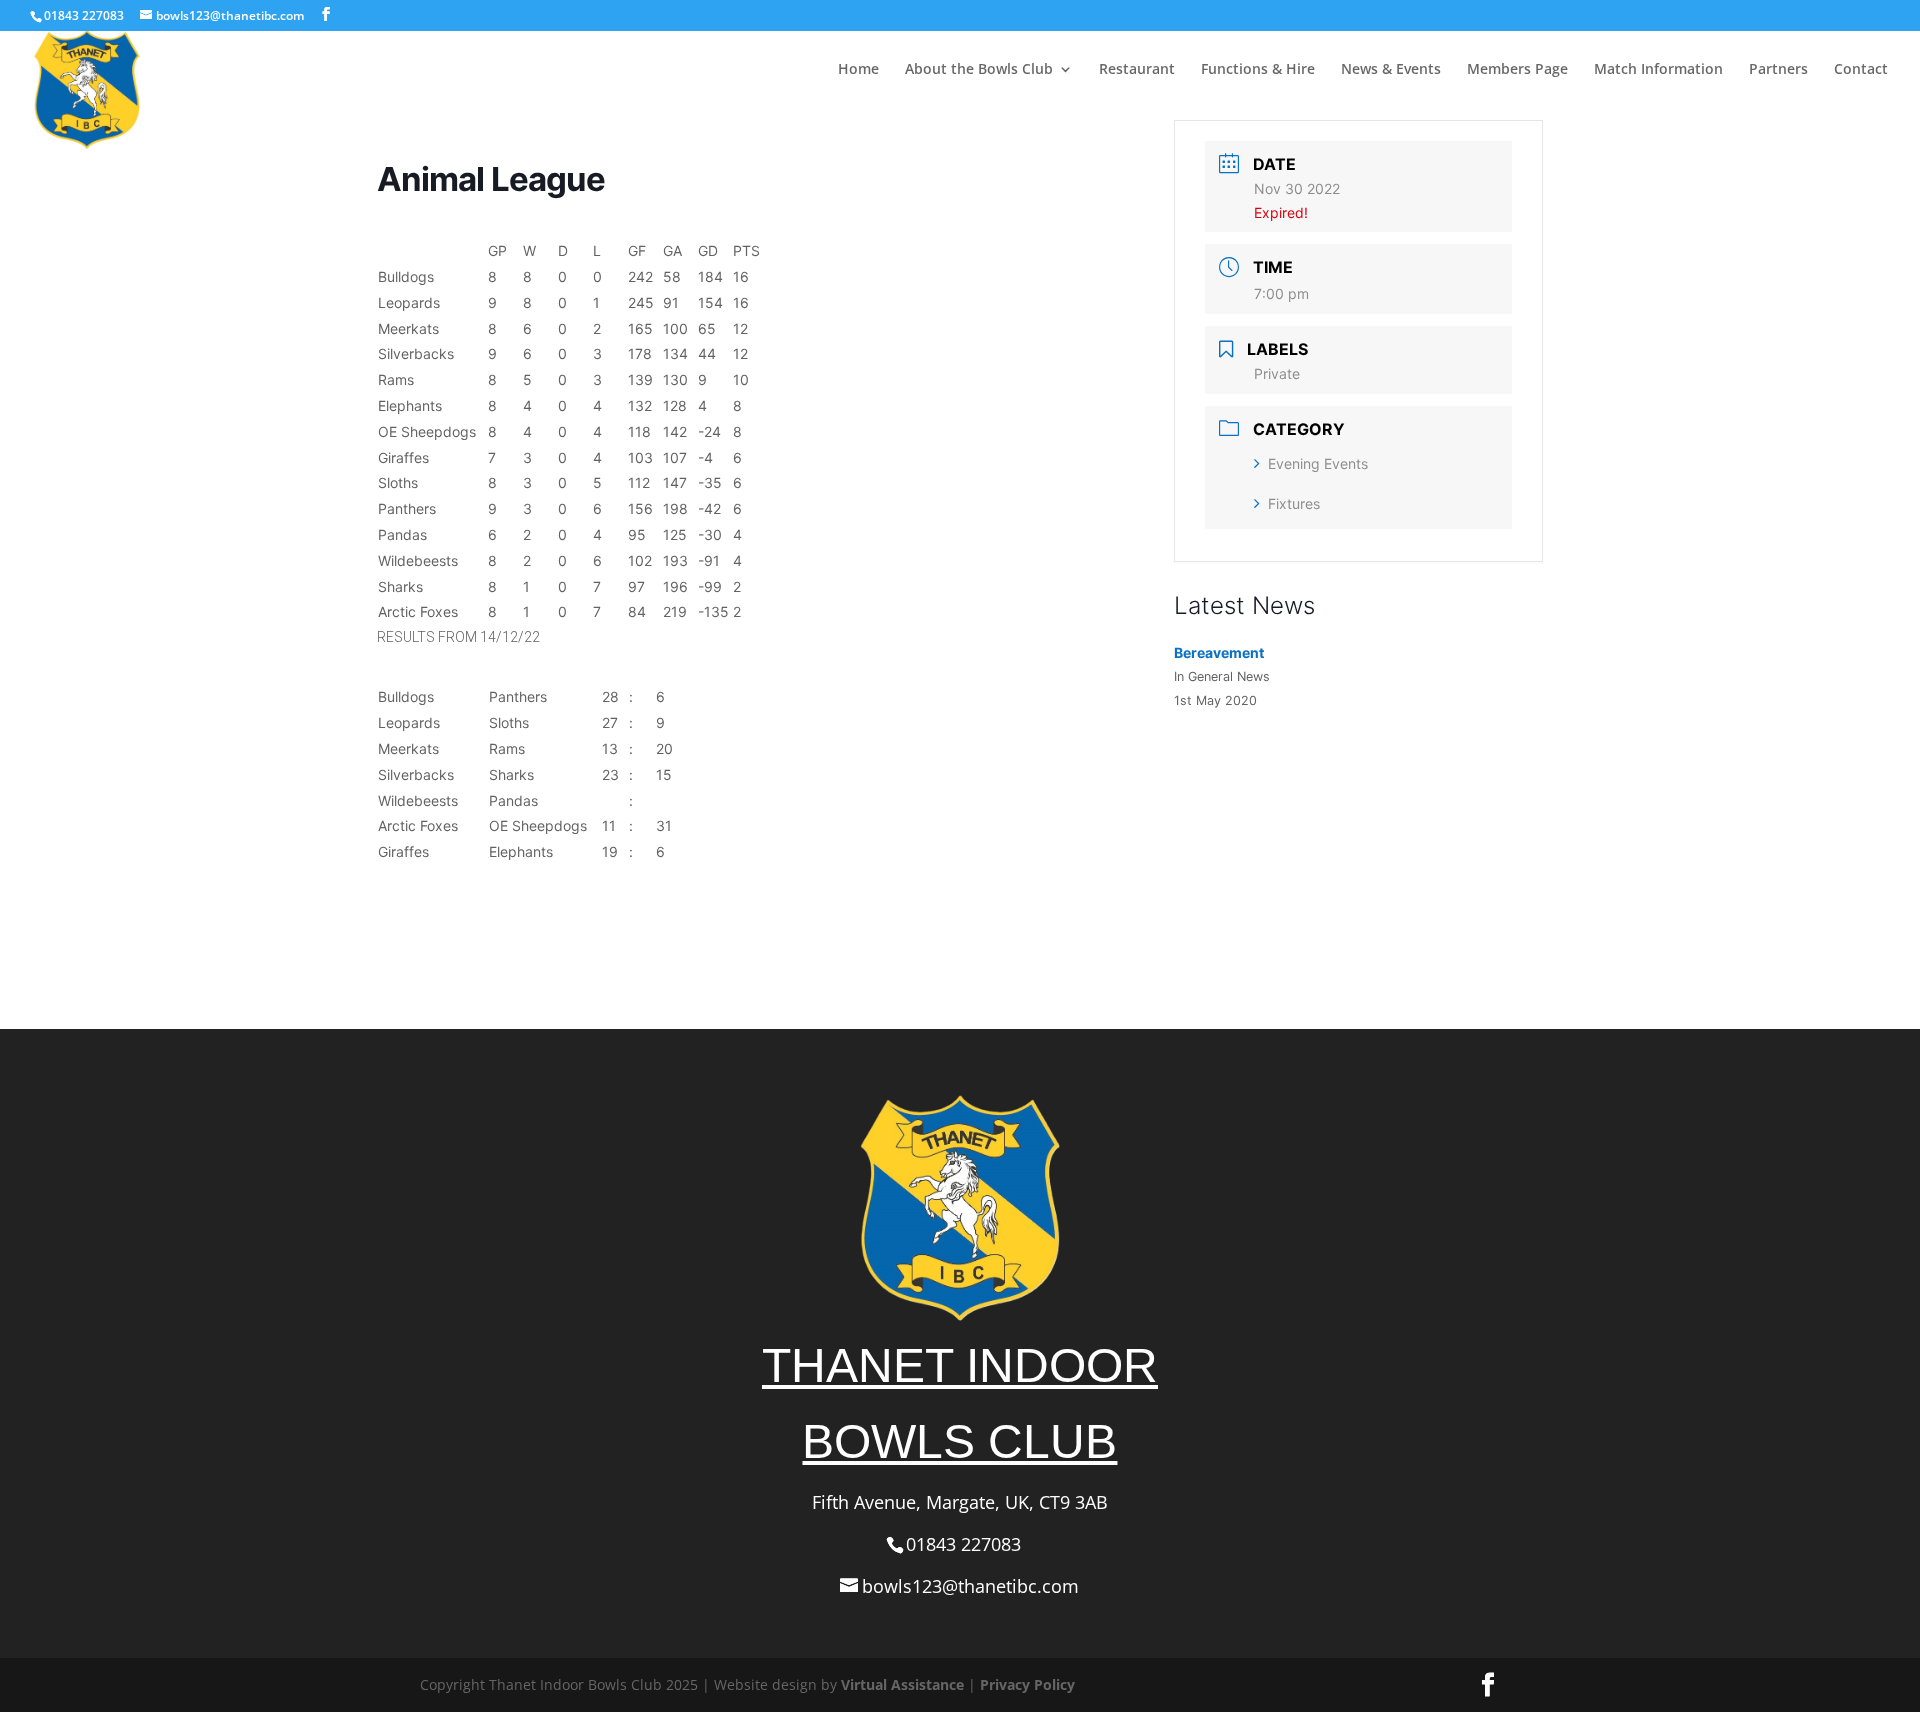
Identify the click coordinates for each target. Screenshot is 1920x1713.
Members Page (1517, 70)
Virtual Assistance (902, 1684)
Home (858, 70)
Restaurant (1137, 70)
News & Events (1391, 70)
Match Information (1658, 70)
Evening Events (1318, 463)
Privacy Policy (1027, 1684)
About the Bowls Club (979, 70)
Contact (1861, 70)
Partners (1778, 70)
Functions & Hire (1258, 70)
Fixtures (1294, 503)
